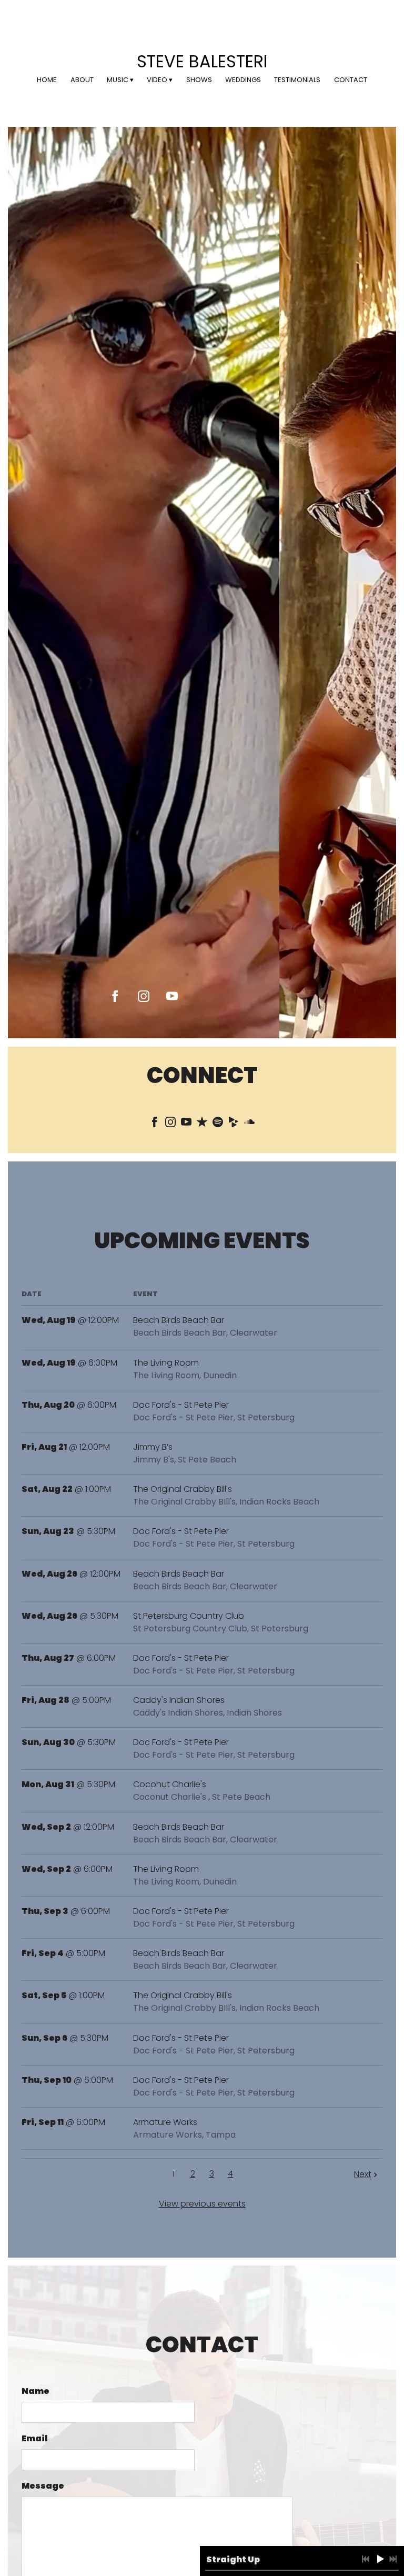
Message (43, 2486)
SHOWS (199, 80)
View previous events (202, 2204)
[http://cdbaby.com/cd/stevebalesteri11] (234, 1124)
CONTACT (351, 80)
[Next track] (393, 2559)
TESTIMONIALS (297, 80)
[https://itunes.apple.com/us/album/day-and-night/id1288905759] (202, 1124)
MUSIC (118, 80)
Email (34, 2438)
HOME (47, 80)
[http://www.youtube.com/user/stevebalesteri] (186, 1124)
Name (36, 2391)
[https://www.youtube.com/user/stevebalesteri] (172, 996)
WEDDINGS (243, 80)
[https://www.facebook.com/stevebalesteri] (115, 996)
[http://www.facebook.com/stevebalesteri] (155, 1124)
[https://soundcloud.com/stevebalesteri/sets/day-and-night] (249, 1124)
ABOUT (82, 80)
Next (363, 2174)
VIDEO (157, 80)
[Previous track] (366, 2559)
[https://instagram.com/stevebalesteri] (144, 996)
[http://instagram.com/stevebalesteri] (170, 1124)
